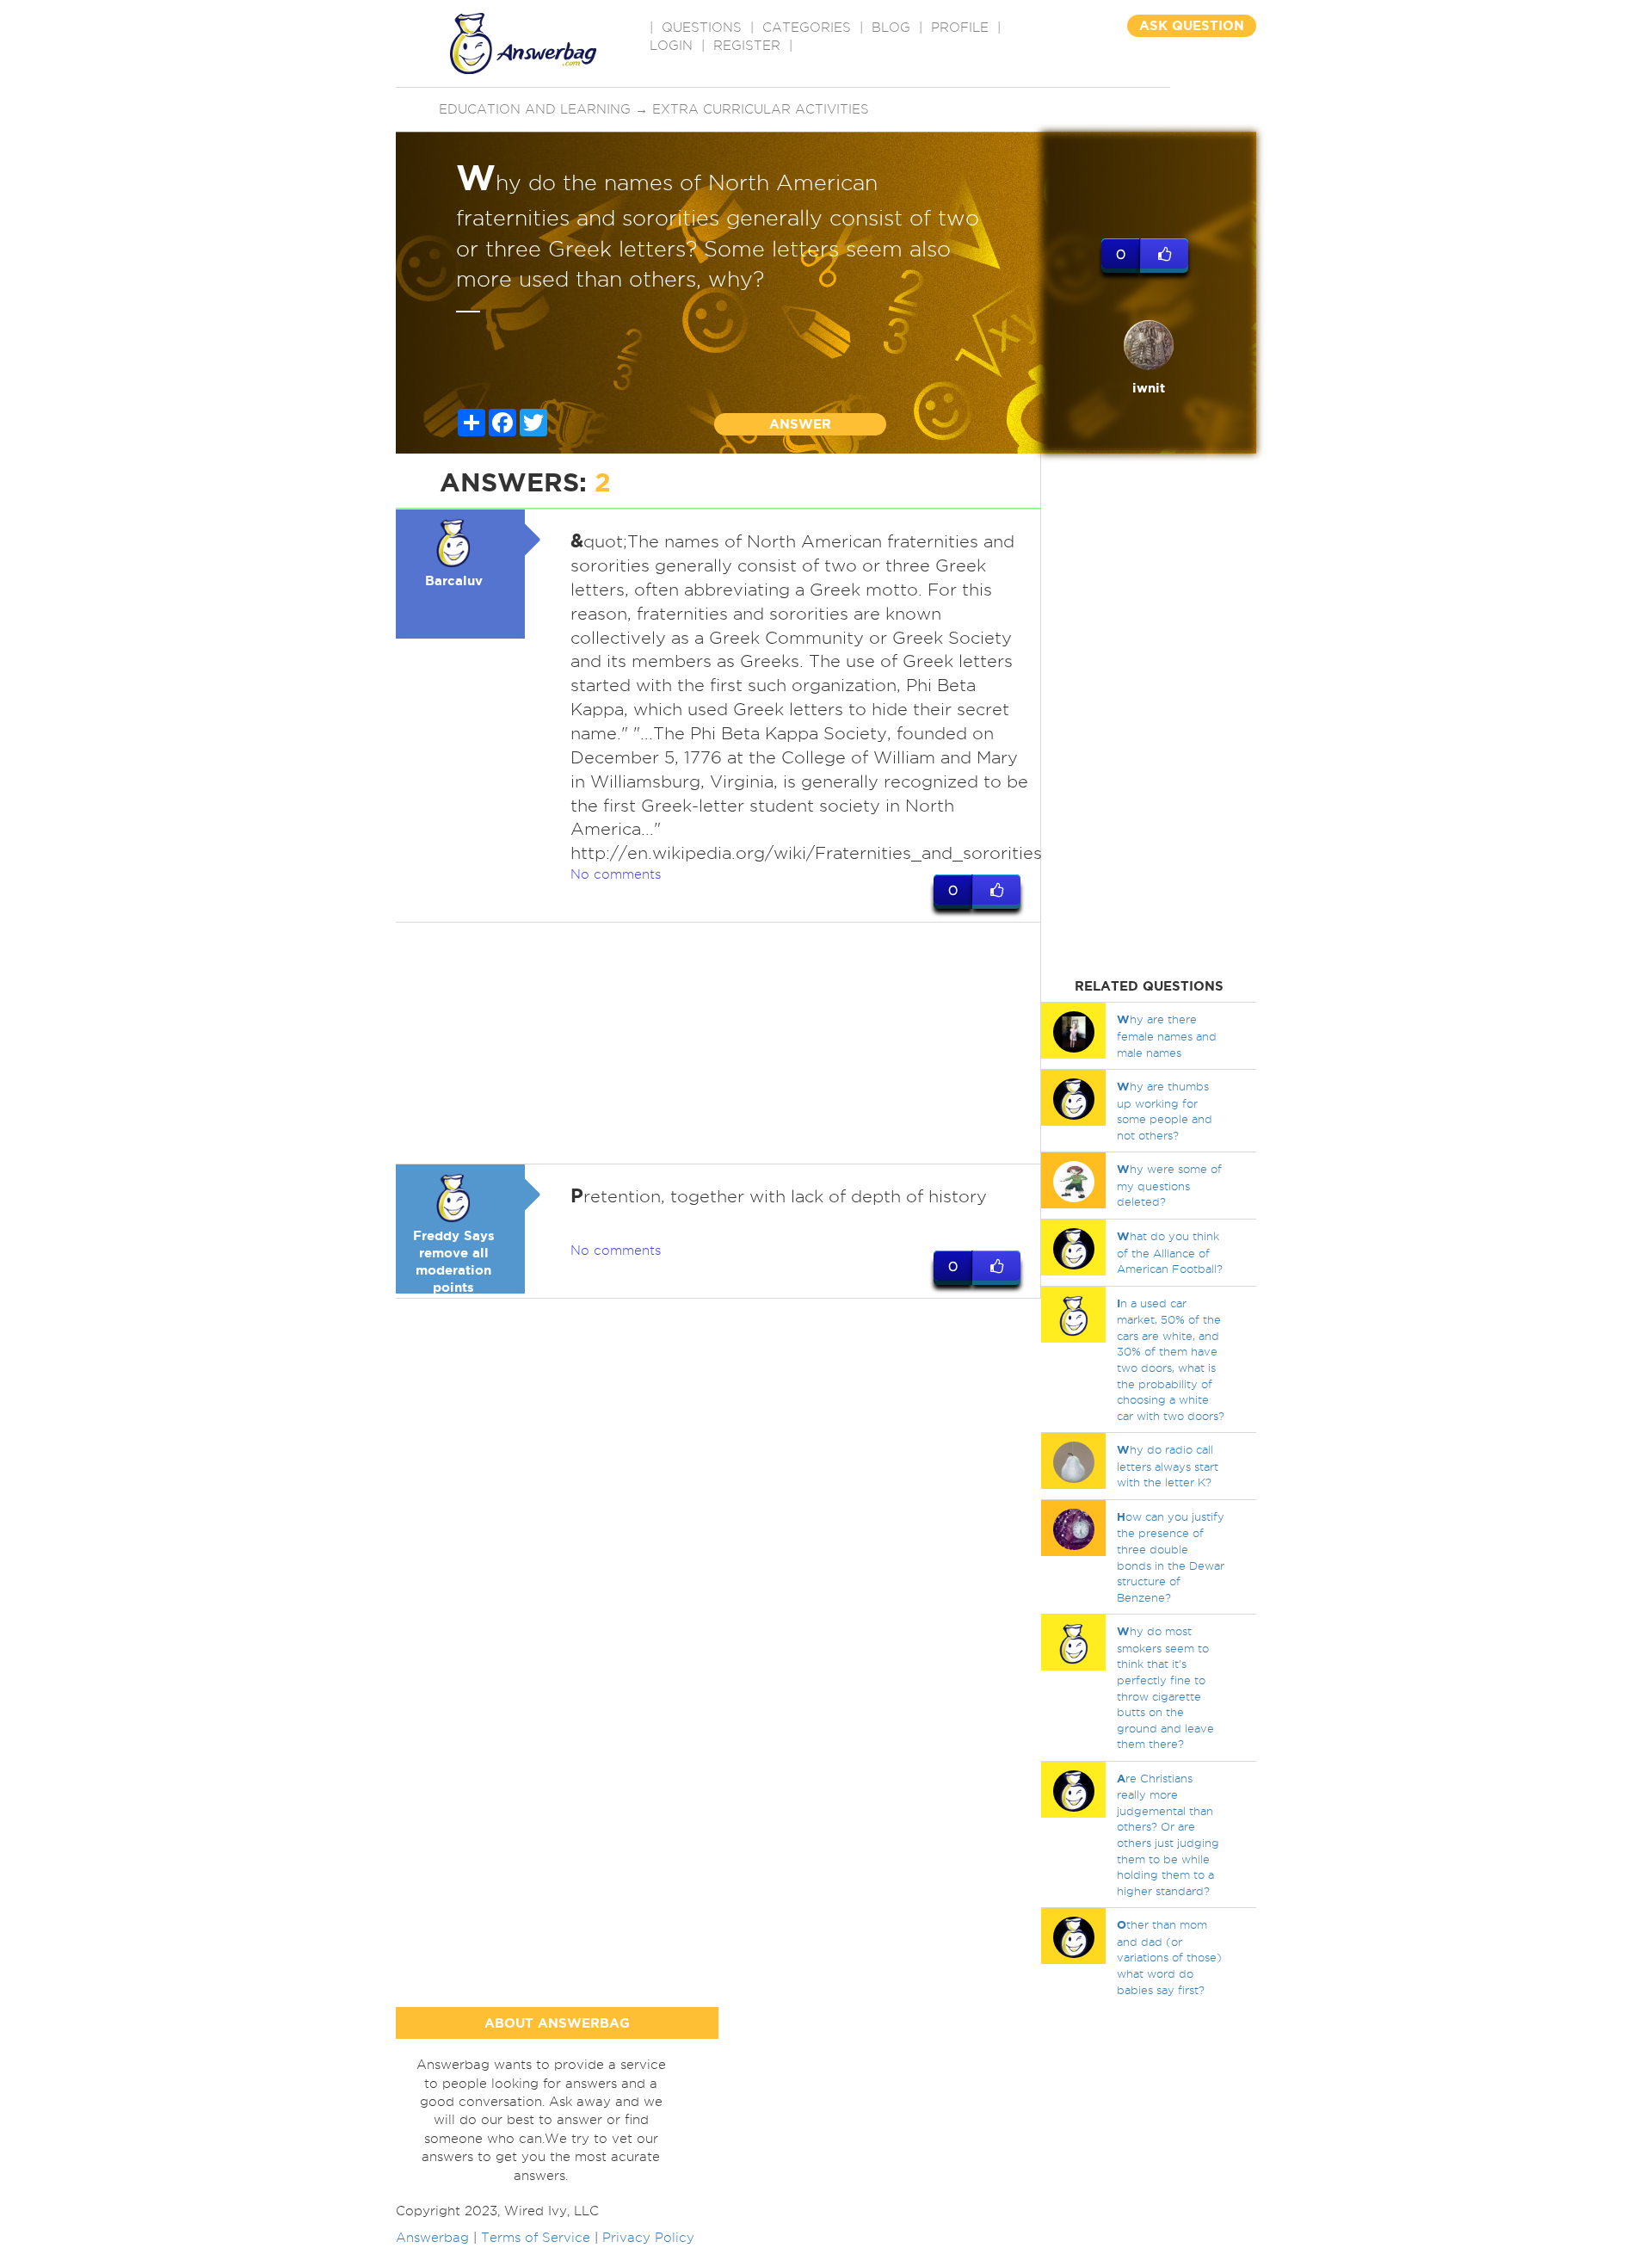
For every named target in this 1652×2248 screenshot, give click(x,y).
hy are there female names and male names (1167, 1035)
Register (747, 46)
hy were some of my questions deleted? (1169, 1185)
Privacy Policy (648, 2238)
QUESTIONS (702, 28)
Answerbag (432, 2238)
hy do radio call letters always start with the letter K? (1168, 1466)
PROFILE (960, 28)
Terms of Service (536, 2238)
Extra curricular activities (761, 109)
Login (671, 46)
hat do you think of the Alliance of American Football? (1170, 1252)
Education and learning (535, 109)
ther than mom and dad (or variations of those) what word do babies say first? (1169, 1957)
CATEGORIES (807, 28)
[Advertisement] (718, 1043)
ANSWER (800, 424)
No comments (616, 874)
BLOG (891, 28)
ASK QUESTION (1192, 25)
